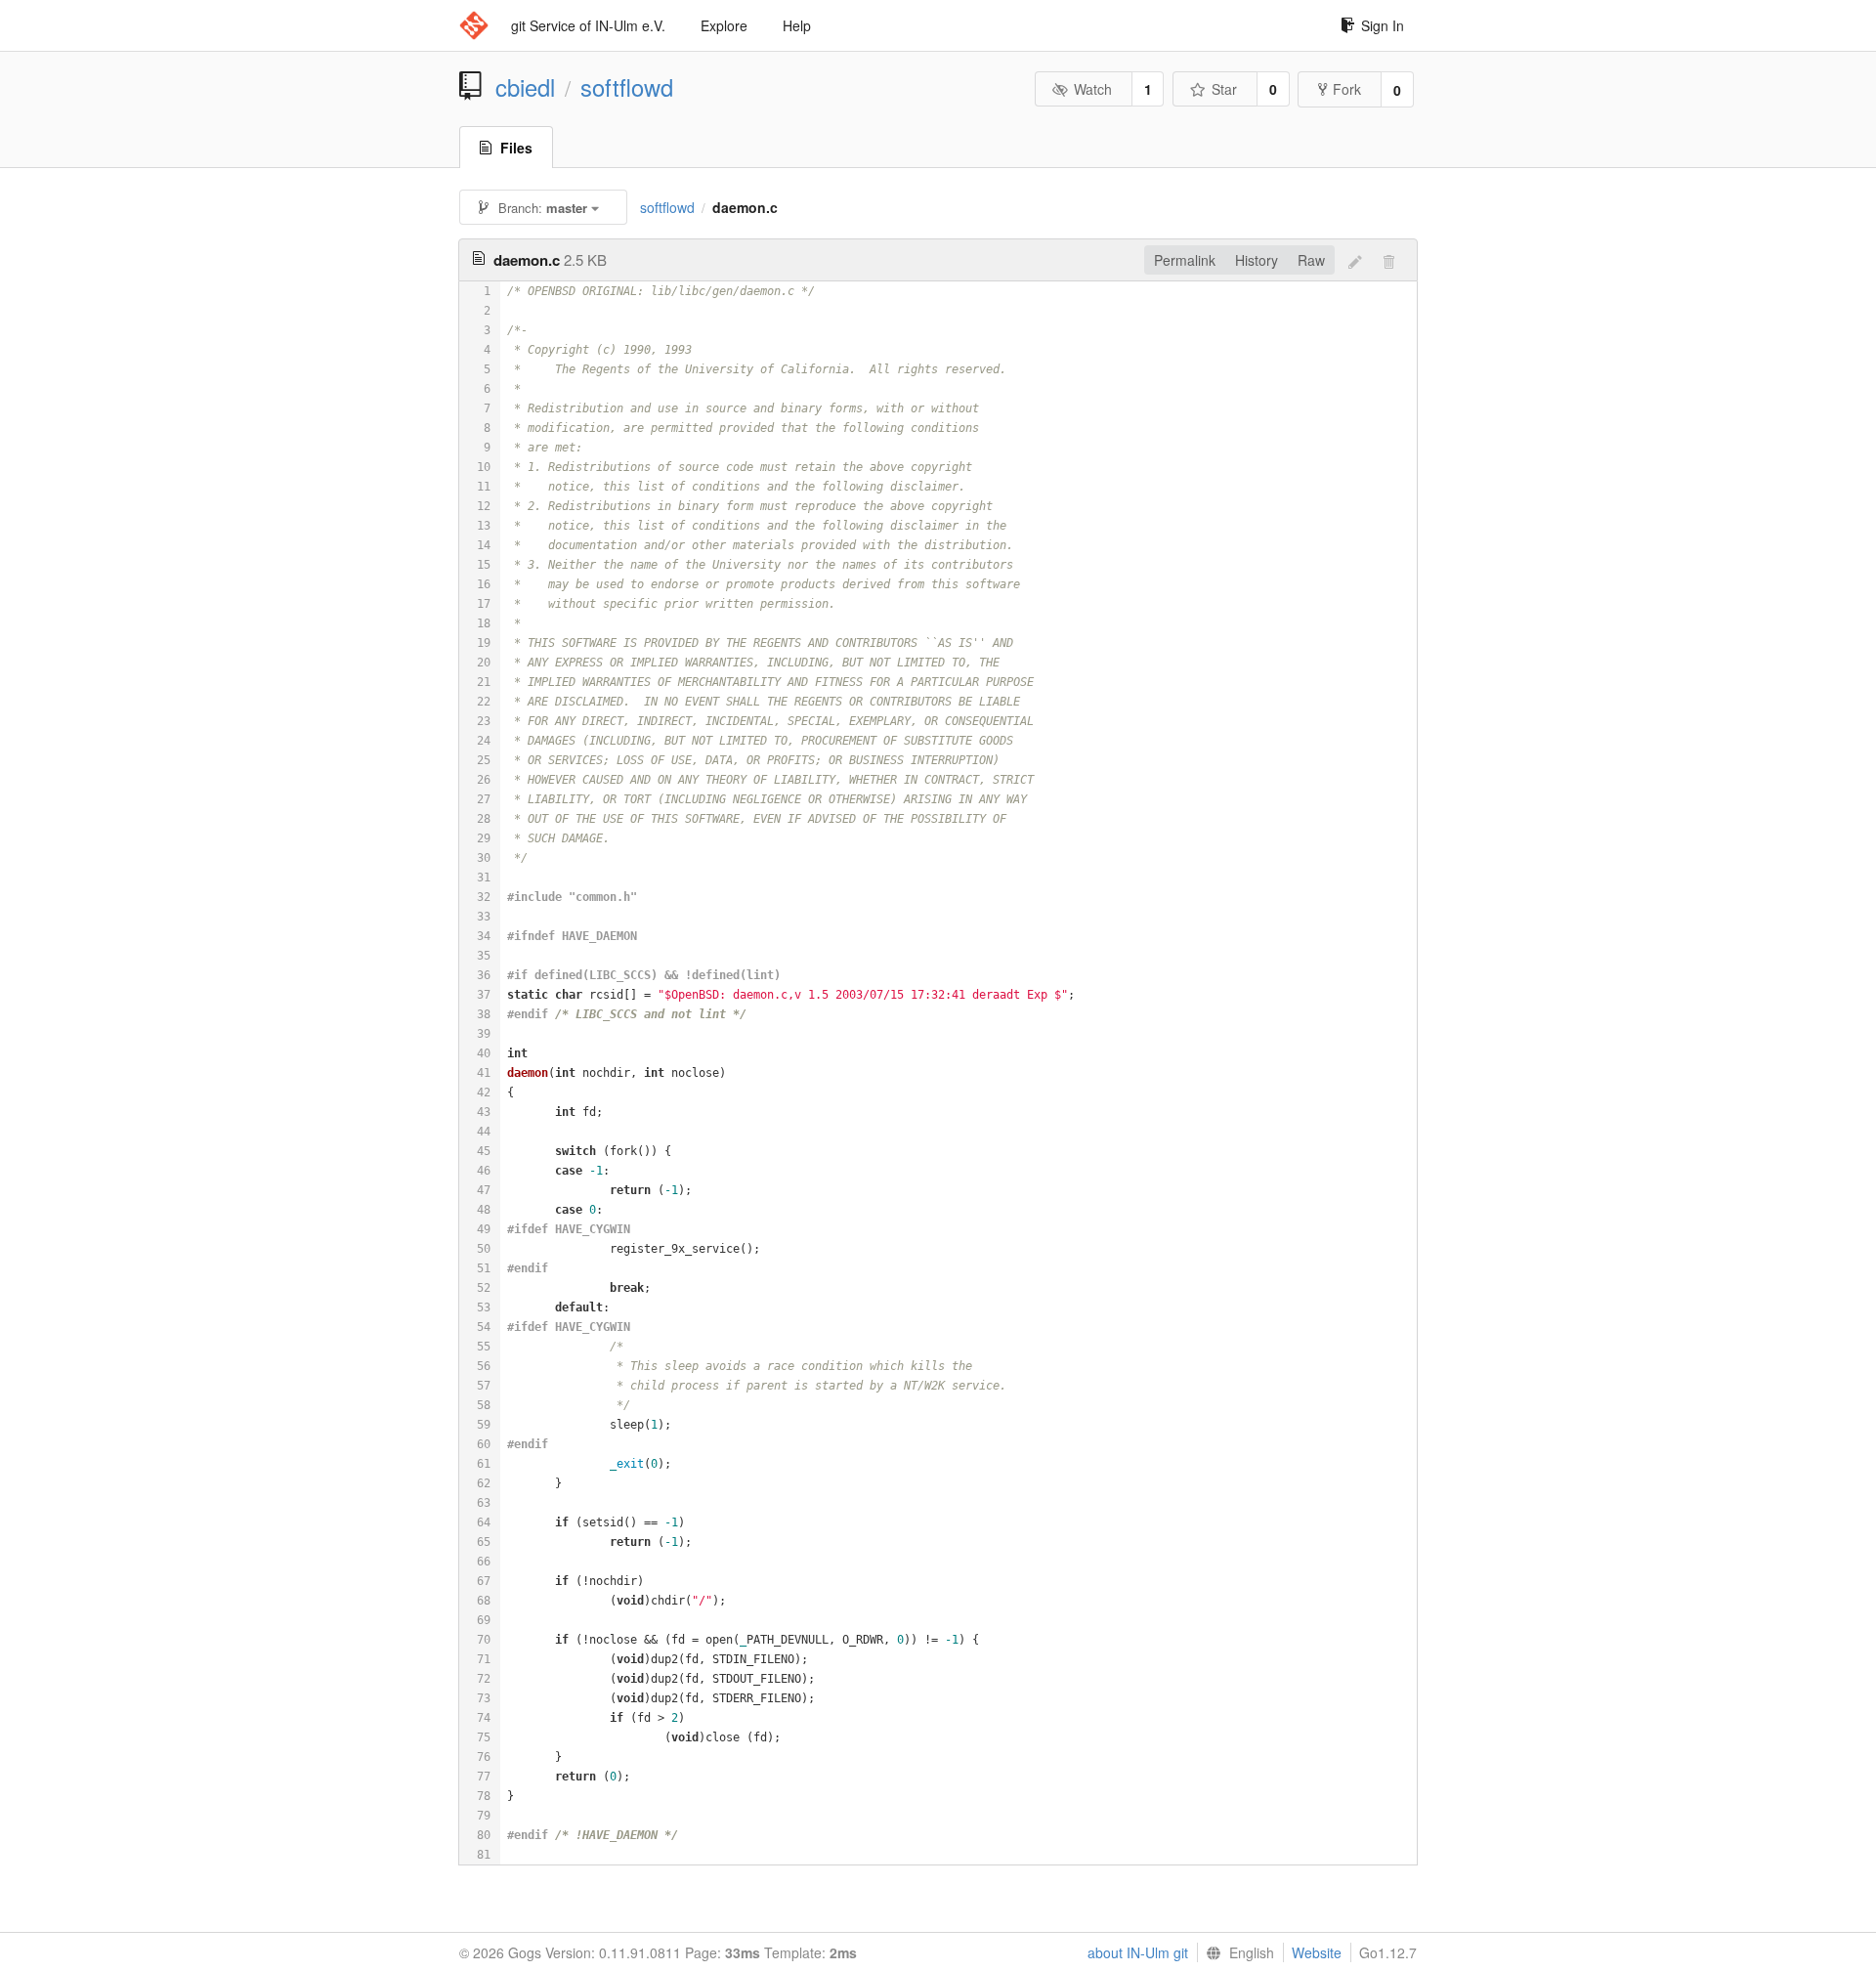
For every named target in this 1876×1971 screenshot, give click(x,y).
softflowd (627, 87)
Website (1317, 1952)
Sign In (1383, 25)
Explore (724, 25)
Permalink (1185, 260)
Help (797, 25)
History (1257, 260)
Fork (1347, 89)
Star (1224, 89)
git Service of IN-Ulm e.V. (588, 25)
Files (516, 148)
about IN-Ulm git (1138, 1952)
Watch (1093, 89)
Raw (1311, 260)
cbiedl (525, 87)
